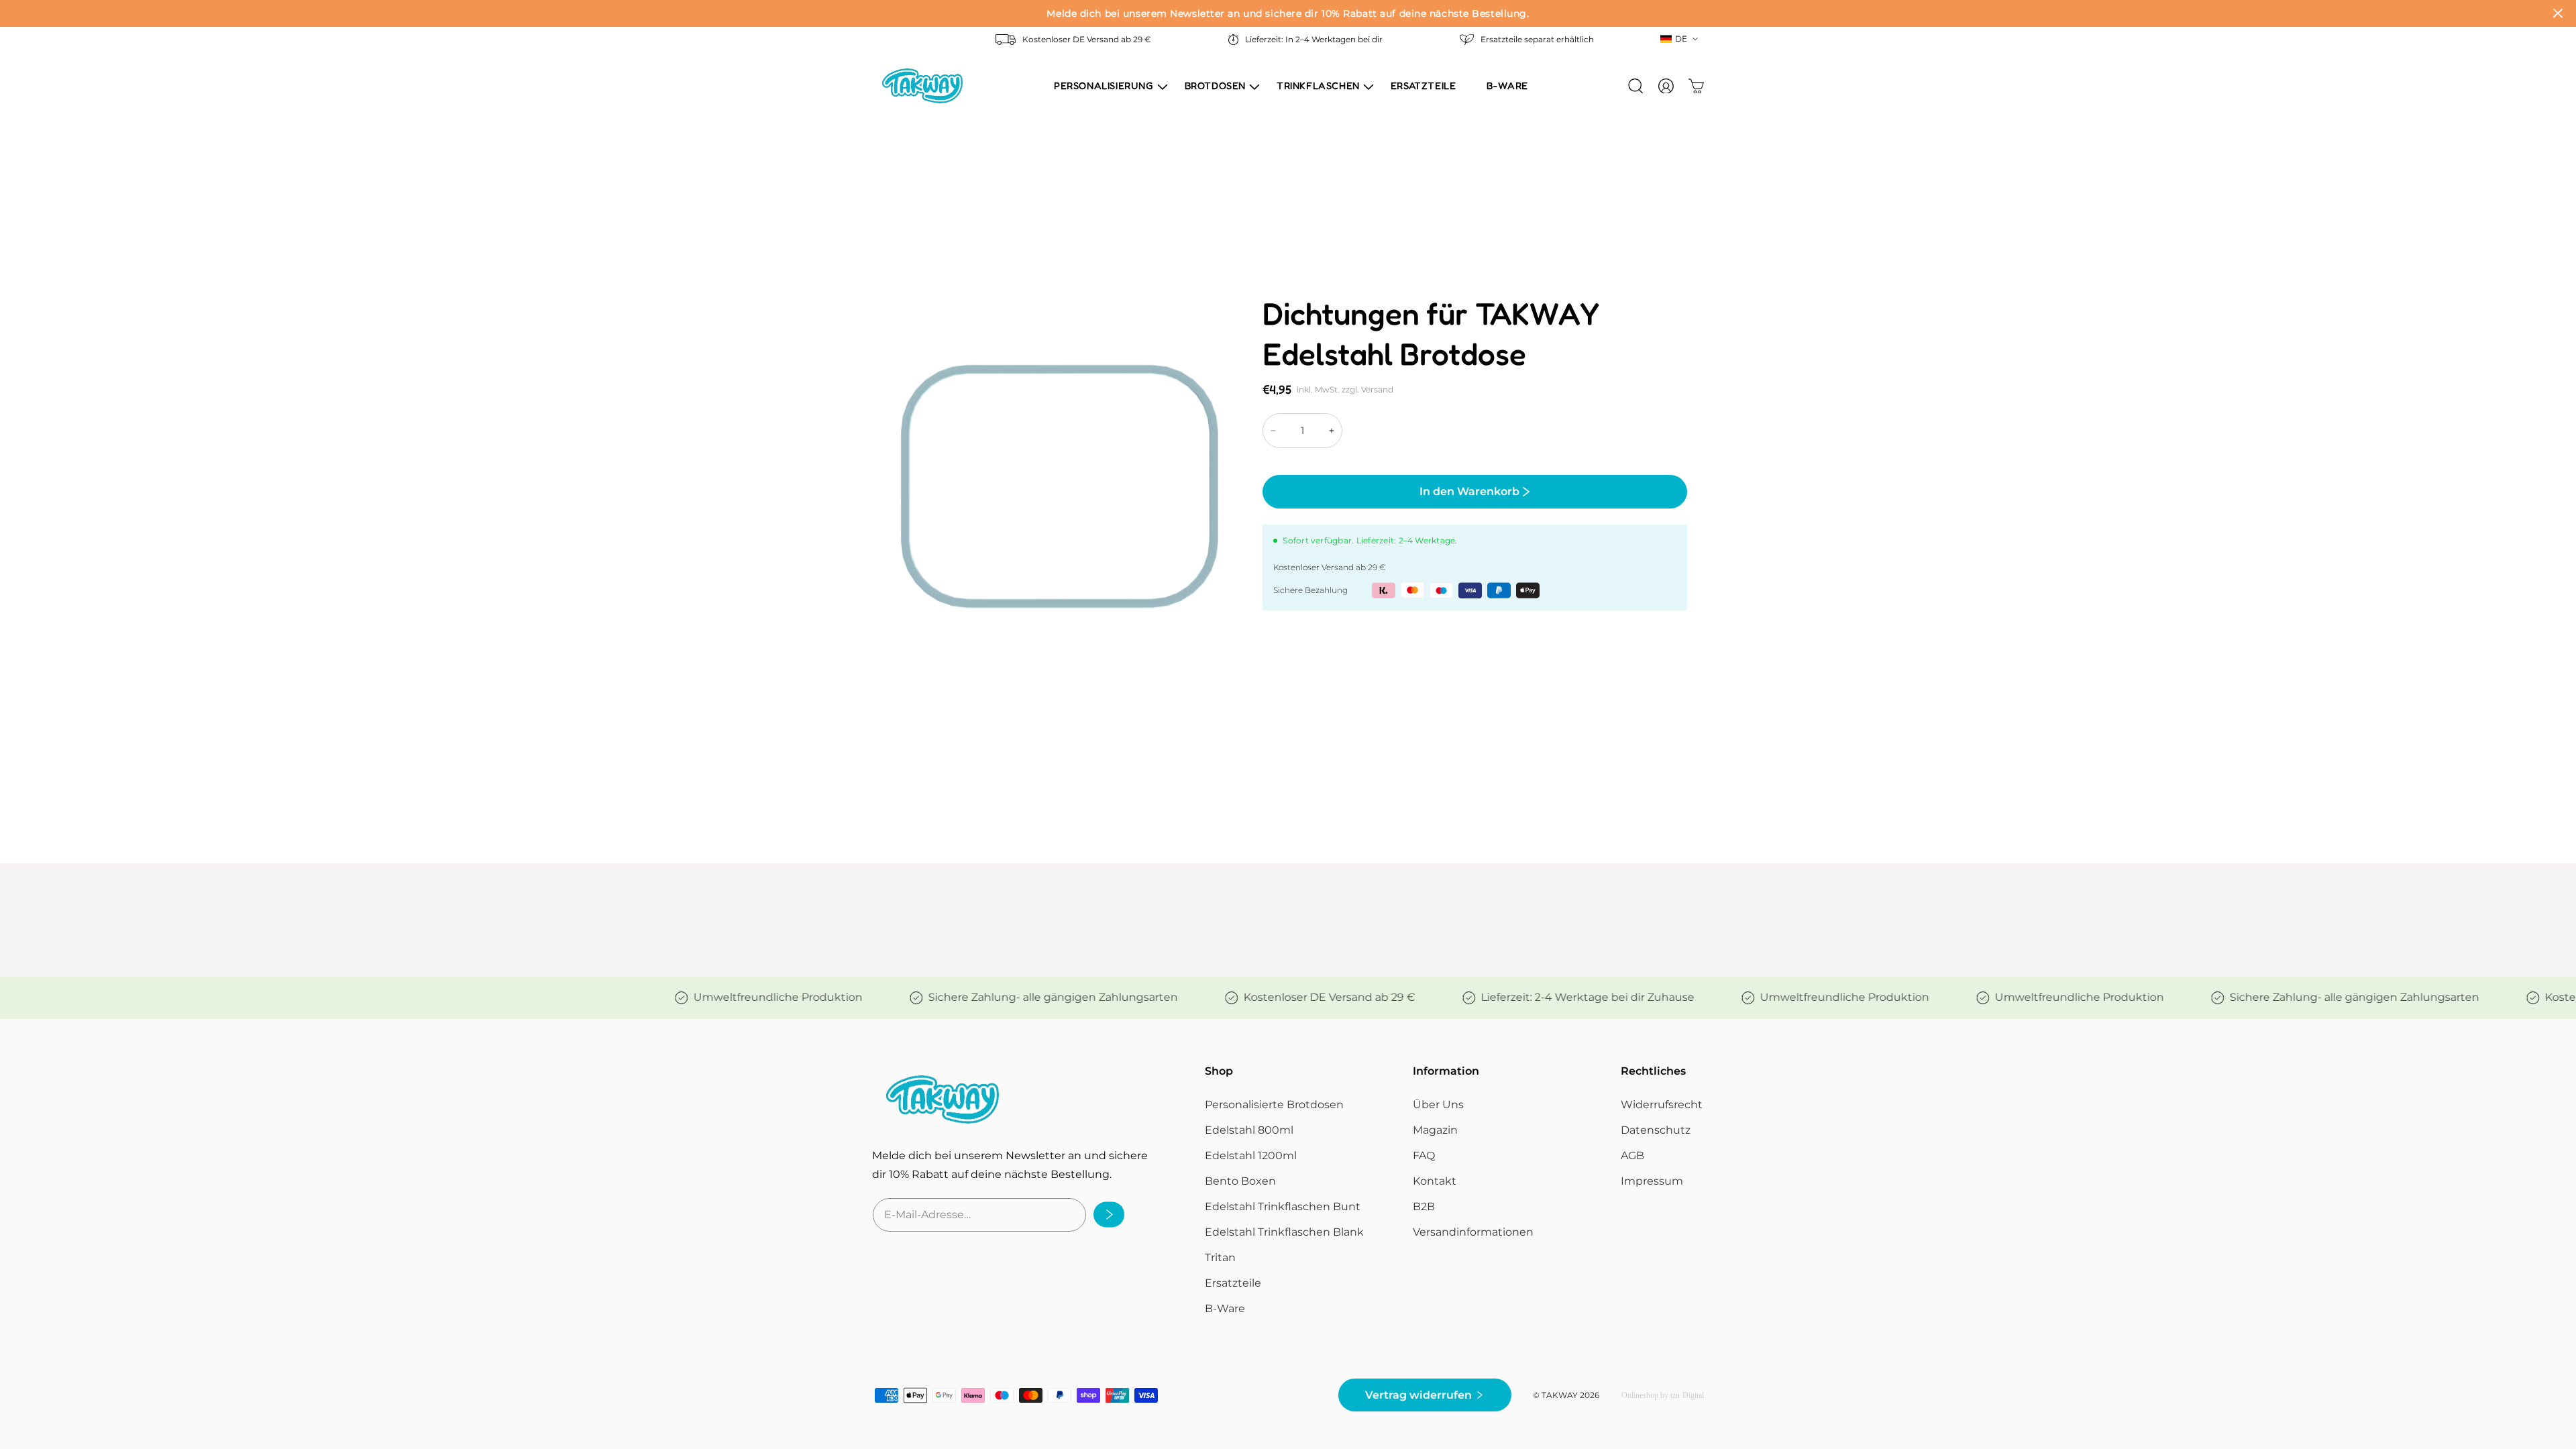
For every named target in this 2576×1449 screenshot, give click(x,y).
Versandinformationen (1473, 1232)
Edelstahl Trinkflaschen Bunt (1283, 1206)
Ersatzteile (1233, 1283)
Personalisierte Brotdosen (1274, 1105)
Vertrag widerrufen (1418, 1395)
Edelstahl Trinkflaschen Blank (1284, 1232)
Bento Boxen (1240, 1181)
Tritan (1220, 1257)
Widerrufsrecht (1662, 1105)
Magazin (1435, 1130)
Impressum (1652, 1181)
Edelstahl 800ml (1249, 1130)
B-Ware (1225, 1308)
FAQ (1424, 1156)
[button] (1104, 86)
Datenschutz (1656, 1130)
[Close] (2558, 13)
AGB (1632, 1156)
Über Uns (1438, 1105)
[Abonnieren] (1105, 1215)
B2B (1424, 1206)
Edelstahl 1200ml (1251, 1156)
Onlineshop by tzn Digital (1663, 1395)
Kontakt (1435, 1181)
